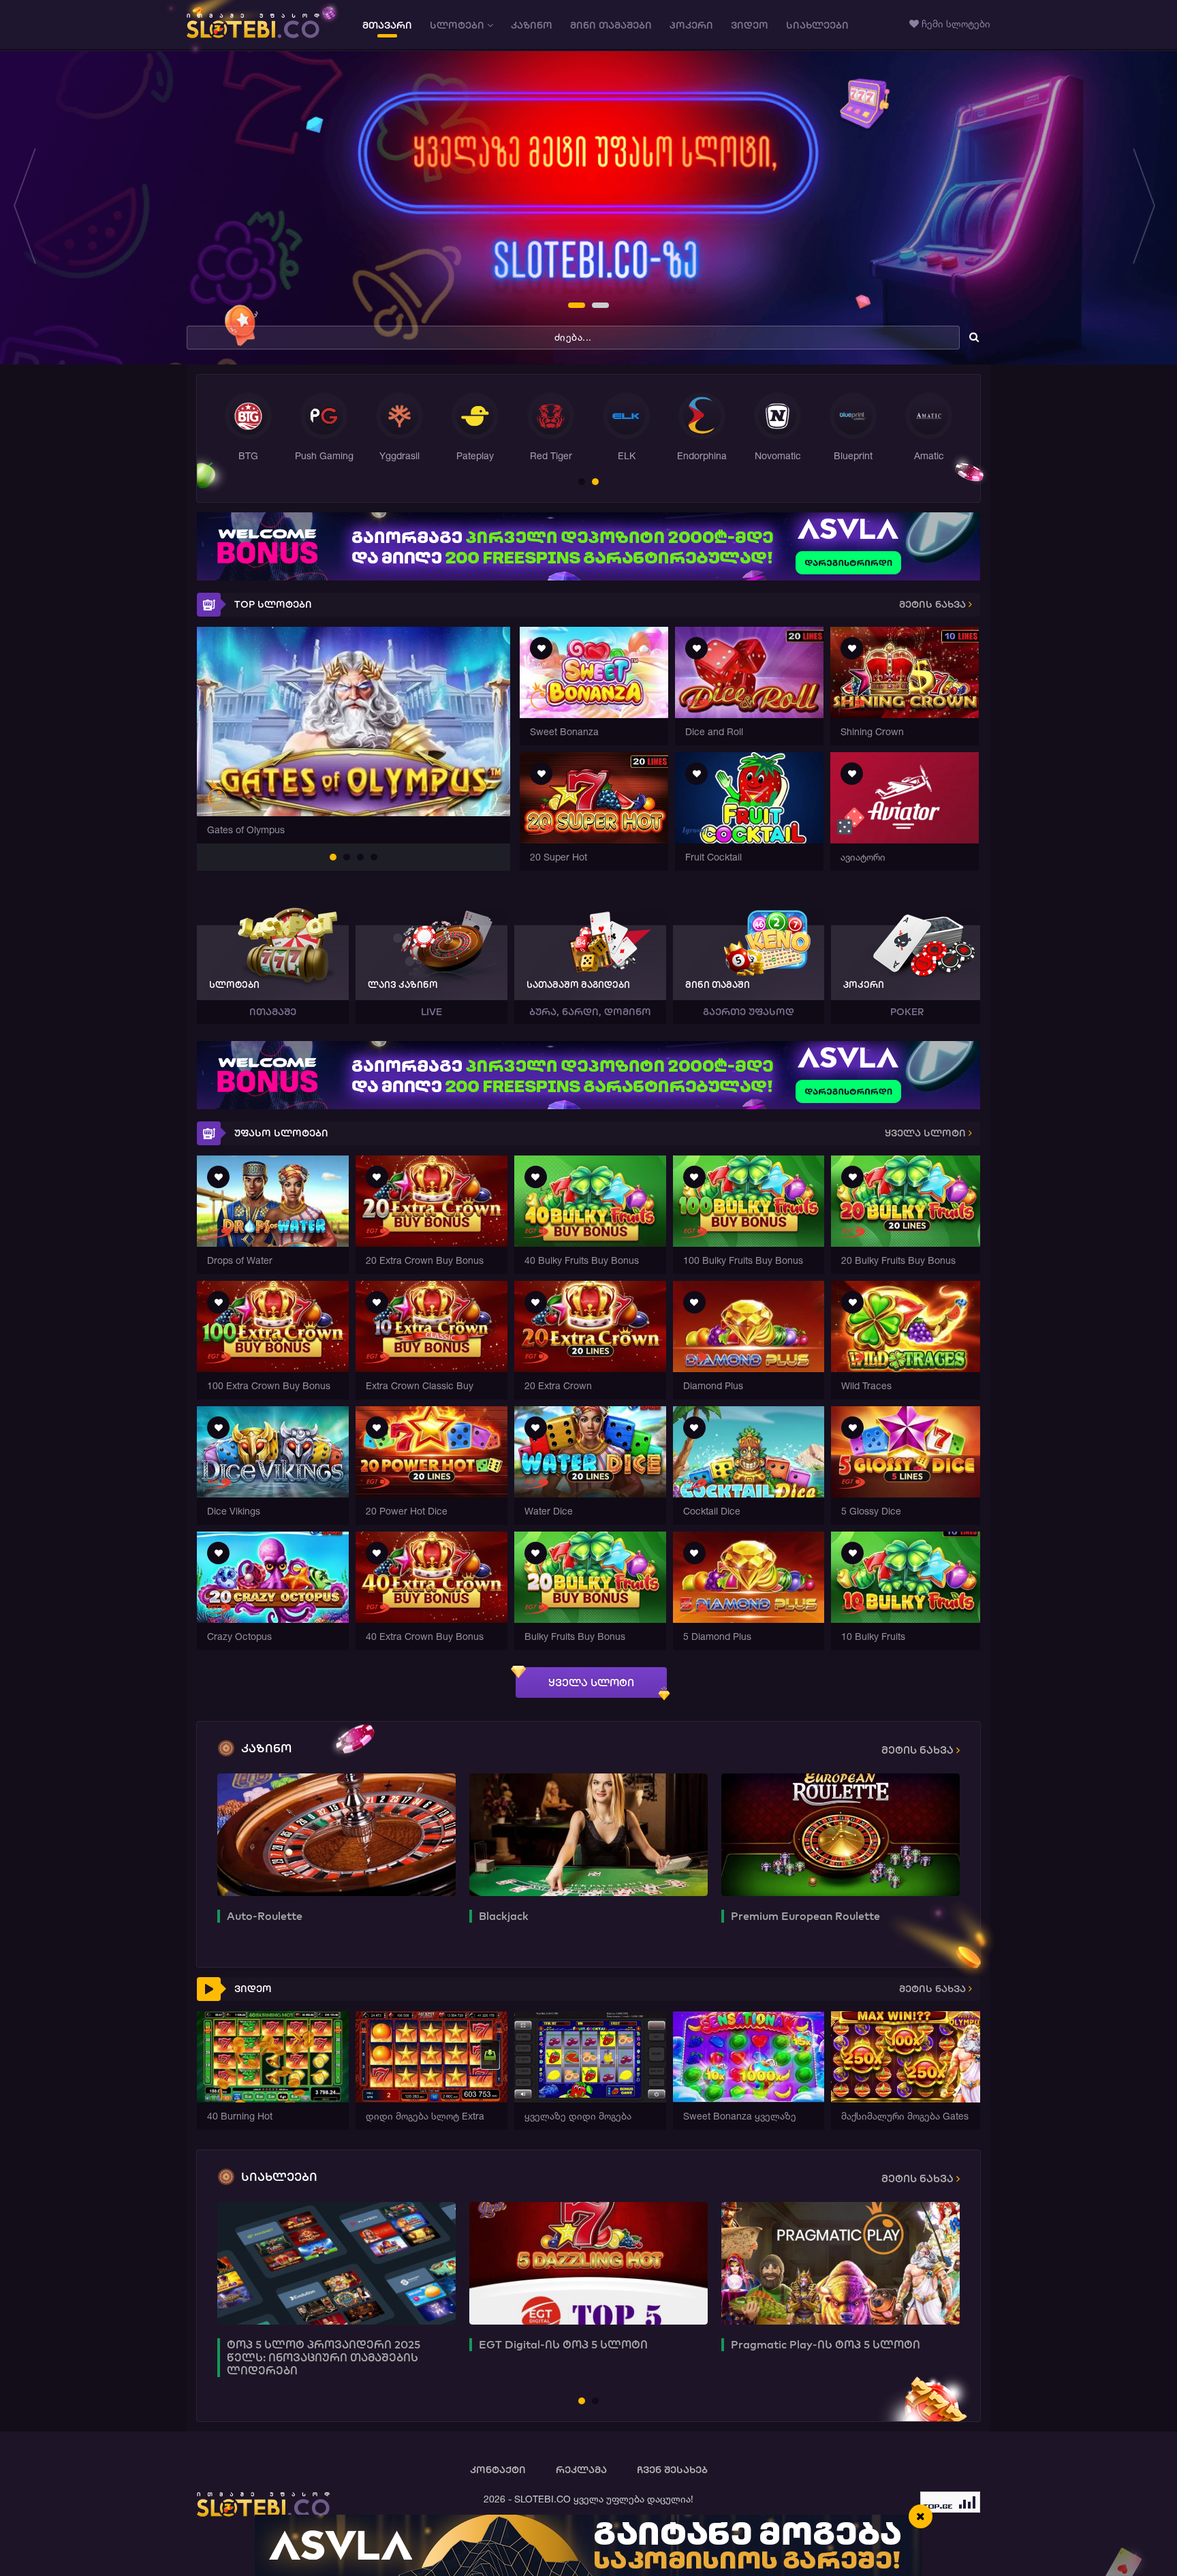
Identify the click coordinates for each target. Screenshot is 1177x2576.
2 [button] (596, 307)
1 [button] (572, 307)
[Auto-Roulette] (336, 1835)
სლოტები (458, 25)
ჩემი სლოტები (955, 24)
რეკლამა (581, 2470)
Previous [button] (29, 208)
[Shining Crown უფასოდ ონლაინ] (905, 714)
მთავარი (387, 25)
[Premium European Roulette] (841, 1835)
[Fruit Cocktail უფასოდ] (749, 840)
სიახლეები (817, 25)
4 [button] (375, 858)
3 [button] (361, 858)
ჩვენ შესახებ (672, 2470)
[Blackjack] (588, 1835)
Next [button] (1148, 208)
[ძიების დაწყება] (974, 337)
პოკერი (691, 25)
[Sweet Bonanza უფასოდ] (594, 714)
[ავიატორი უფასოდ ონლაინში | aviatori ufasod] (905, 840)
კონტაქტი (498, 2470)
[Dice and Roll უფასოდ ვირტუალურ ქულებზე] (749, 714)
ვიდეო (750, 25)
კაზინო (532, 25)
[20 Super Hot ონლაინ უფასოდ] (594, 840)
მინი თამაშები (611, 25)
